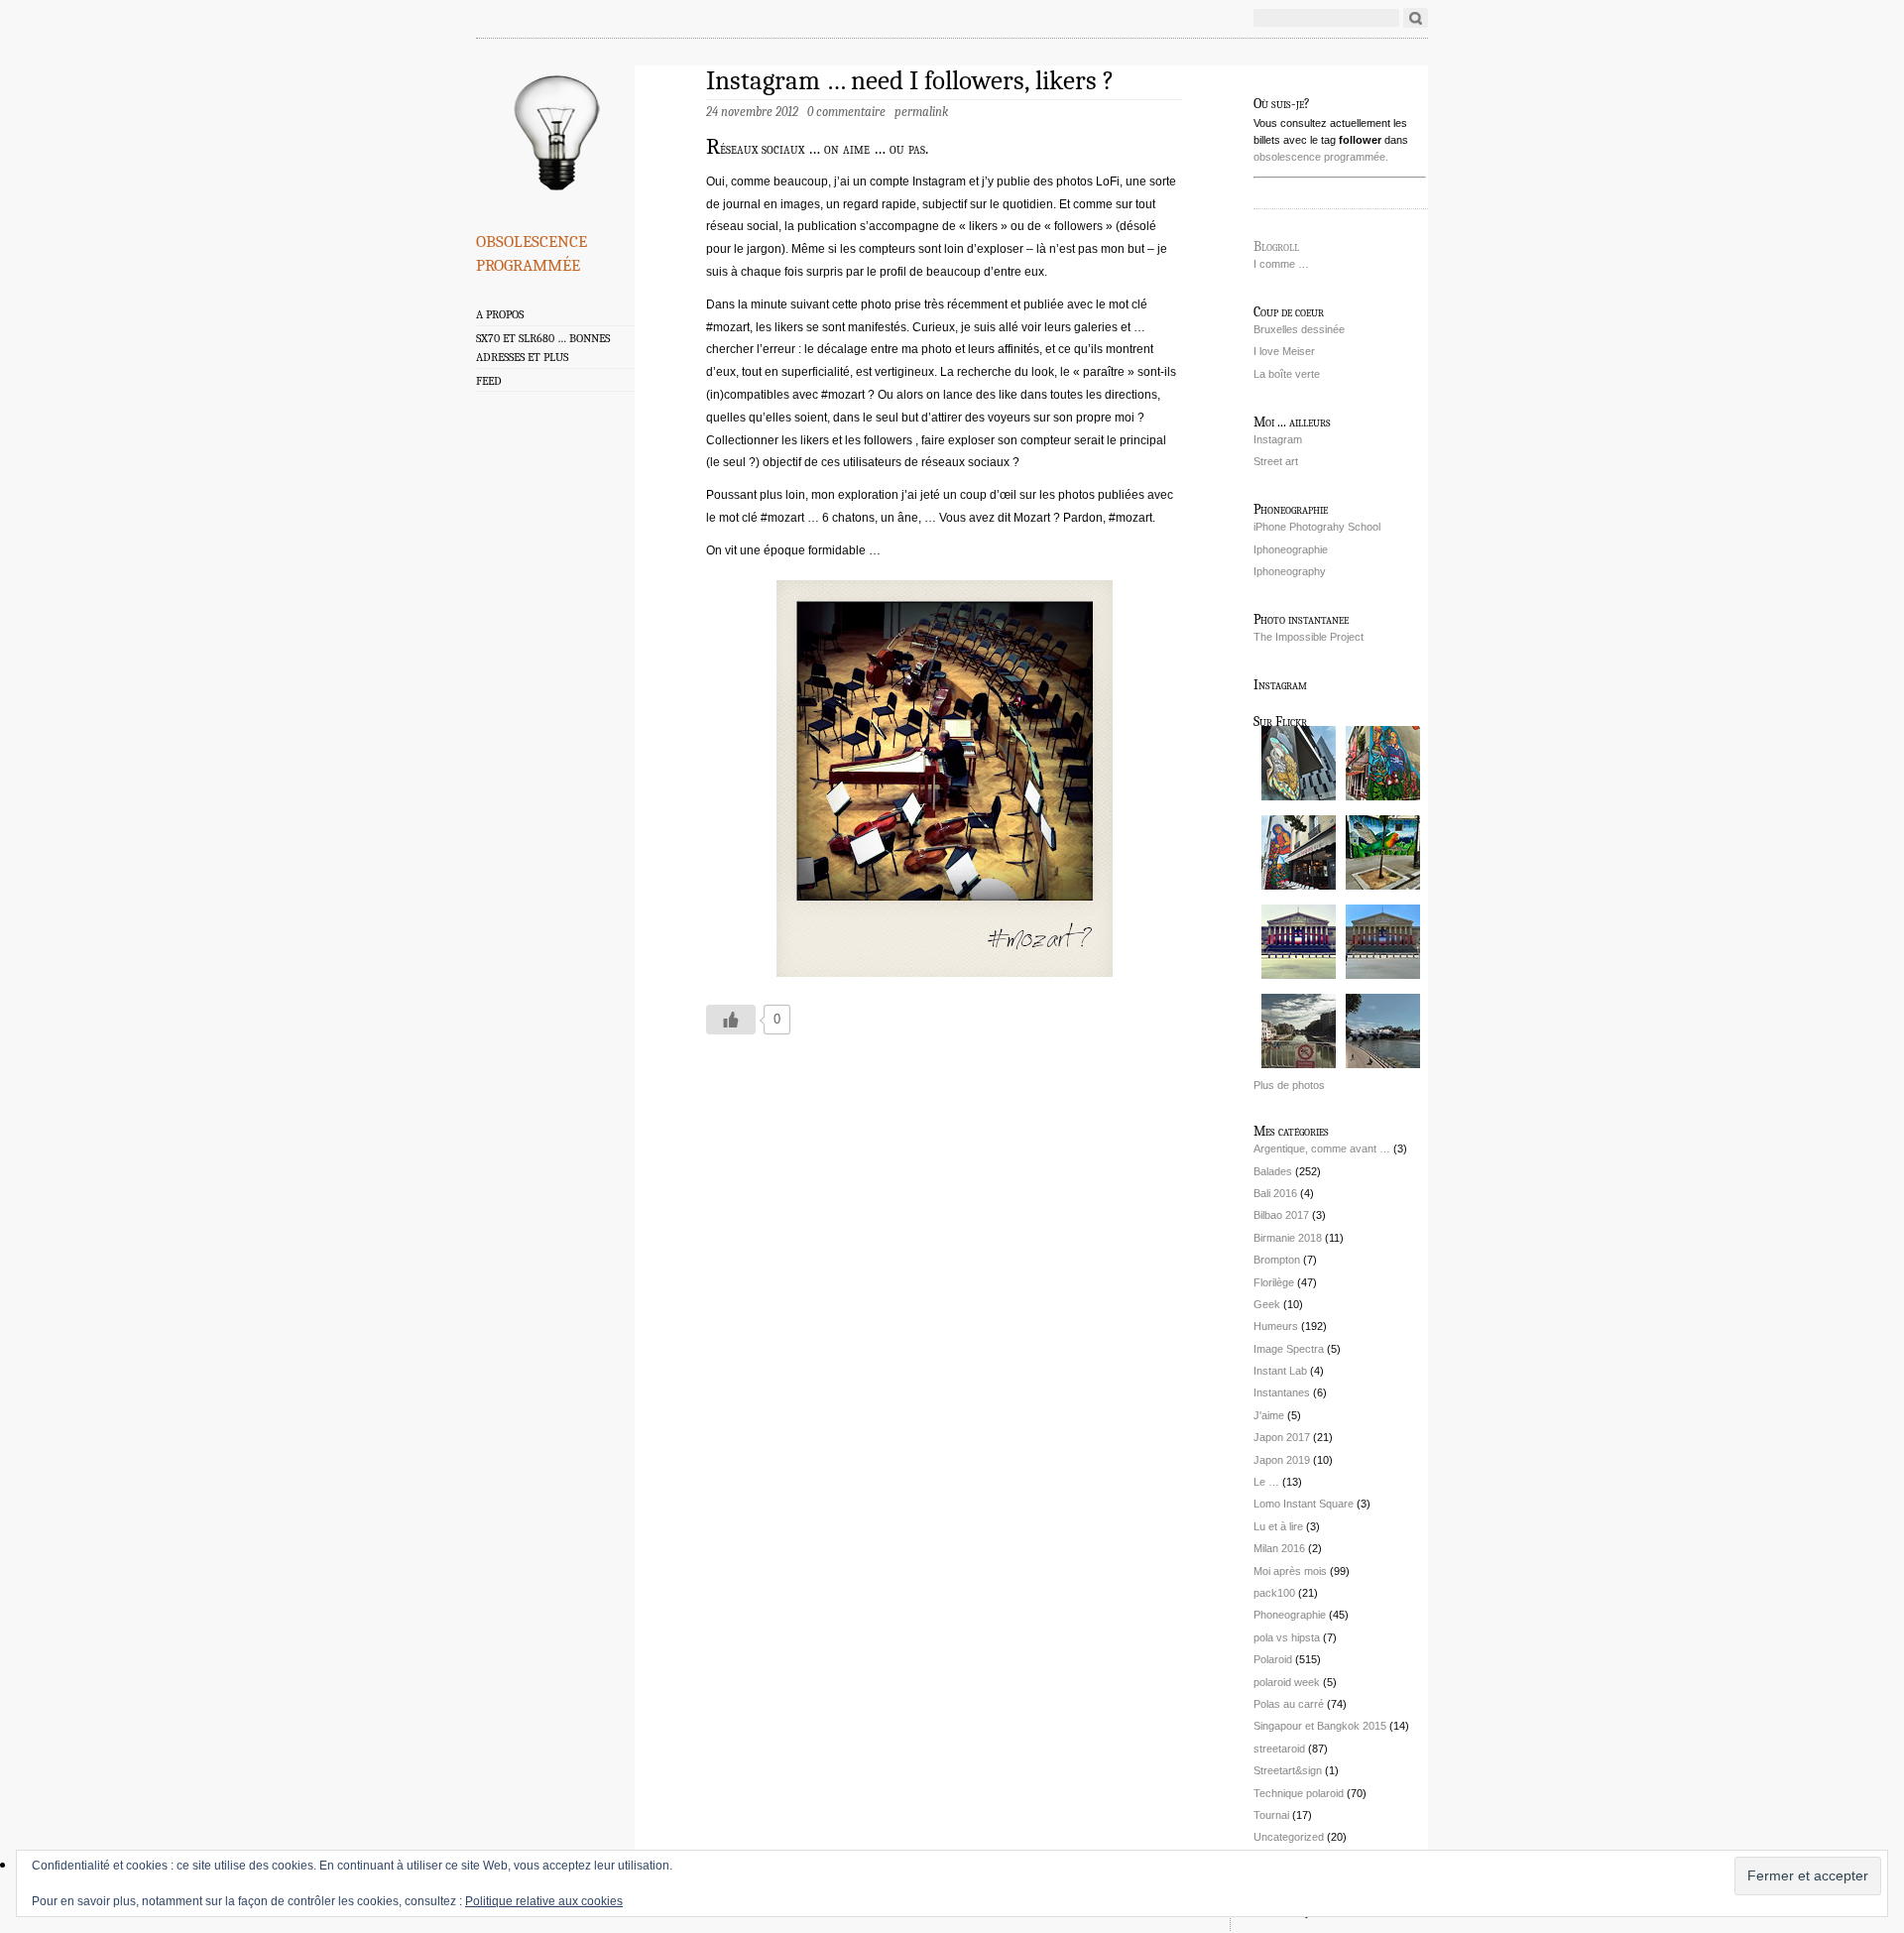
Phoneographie (1290, 1615)
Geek (1267, 1304)
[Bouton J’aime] (731, 1020)
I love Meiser (1284, 351)
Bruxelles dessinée (1299, 329)
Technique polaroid (1299, 1793)
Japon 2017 (1282, 1437)
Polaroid (1273, 1659)
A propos (500, 314)
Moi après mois (1290, 1571)
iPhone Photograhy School (1317, 527)
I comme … (1281, 264)
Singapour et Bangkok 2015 (1320, 1726)
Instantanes (1282, 1392)
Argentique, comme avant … (1322, 1148)
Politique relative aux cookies (544, 1901)
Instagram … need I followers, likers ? (910, 81)
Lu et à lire (1278, 1526)
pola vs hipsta (1287, 1637)
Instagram (1278, 439)
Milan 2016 (1279, 1548)
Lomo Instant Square (1304, 1504)
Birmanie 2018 (1288, 1238)
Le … (1266, 1482)
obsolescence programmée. (1321, 157)
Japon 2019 (1282, 1460)
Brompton (1277, 1260)
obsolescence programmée (532, 250)
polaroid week (1287, 1682)
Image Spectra (1289, 1349)
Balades (1273, 1171)
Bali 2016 (1275, 1193)
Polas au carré (1289, 1704)
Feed (489, 381)
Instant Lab (1280, 1371)
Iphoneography (1290, 571)
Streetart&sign (1288, 1770)
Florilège (1274, 1282)
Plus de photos (1289, 1085)
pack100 (1274, 1593)
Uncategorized (1289, 1837)
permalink (921, 112)
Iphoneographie (1291, 549)
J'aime (1269, 1415)
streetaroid (1279, 1749)
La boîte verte (1287, 374)
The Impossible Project (1309, 637)
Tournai (1271, 1815)
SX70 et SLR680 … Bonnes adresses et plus (543, 348)
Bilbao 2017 (1281, 1215)
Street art (1276, 461)
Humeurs (1276, 1326)
